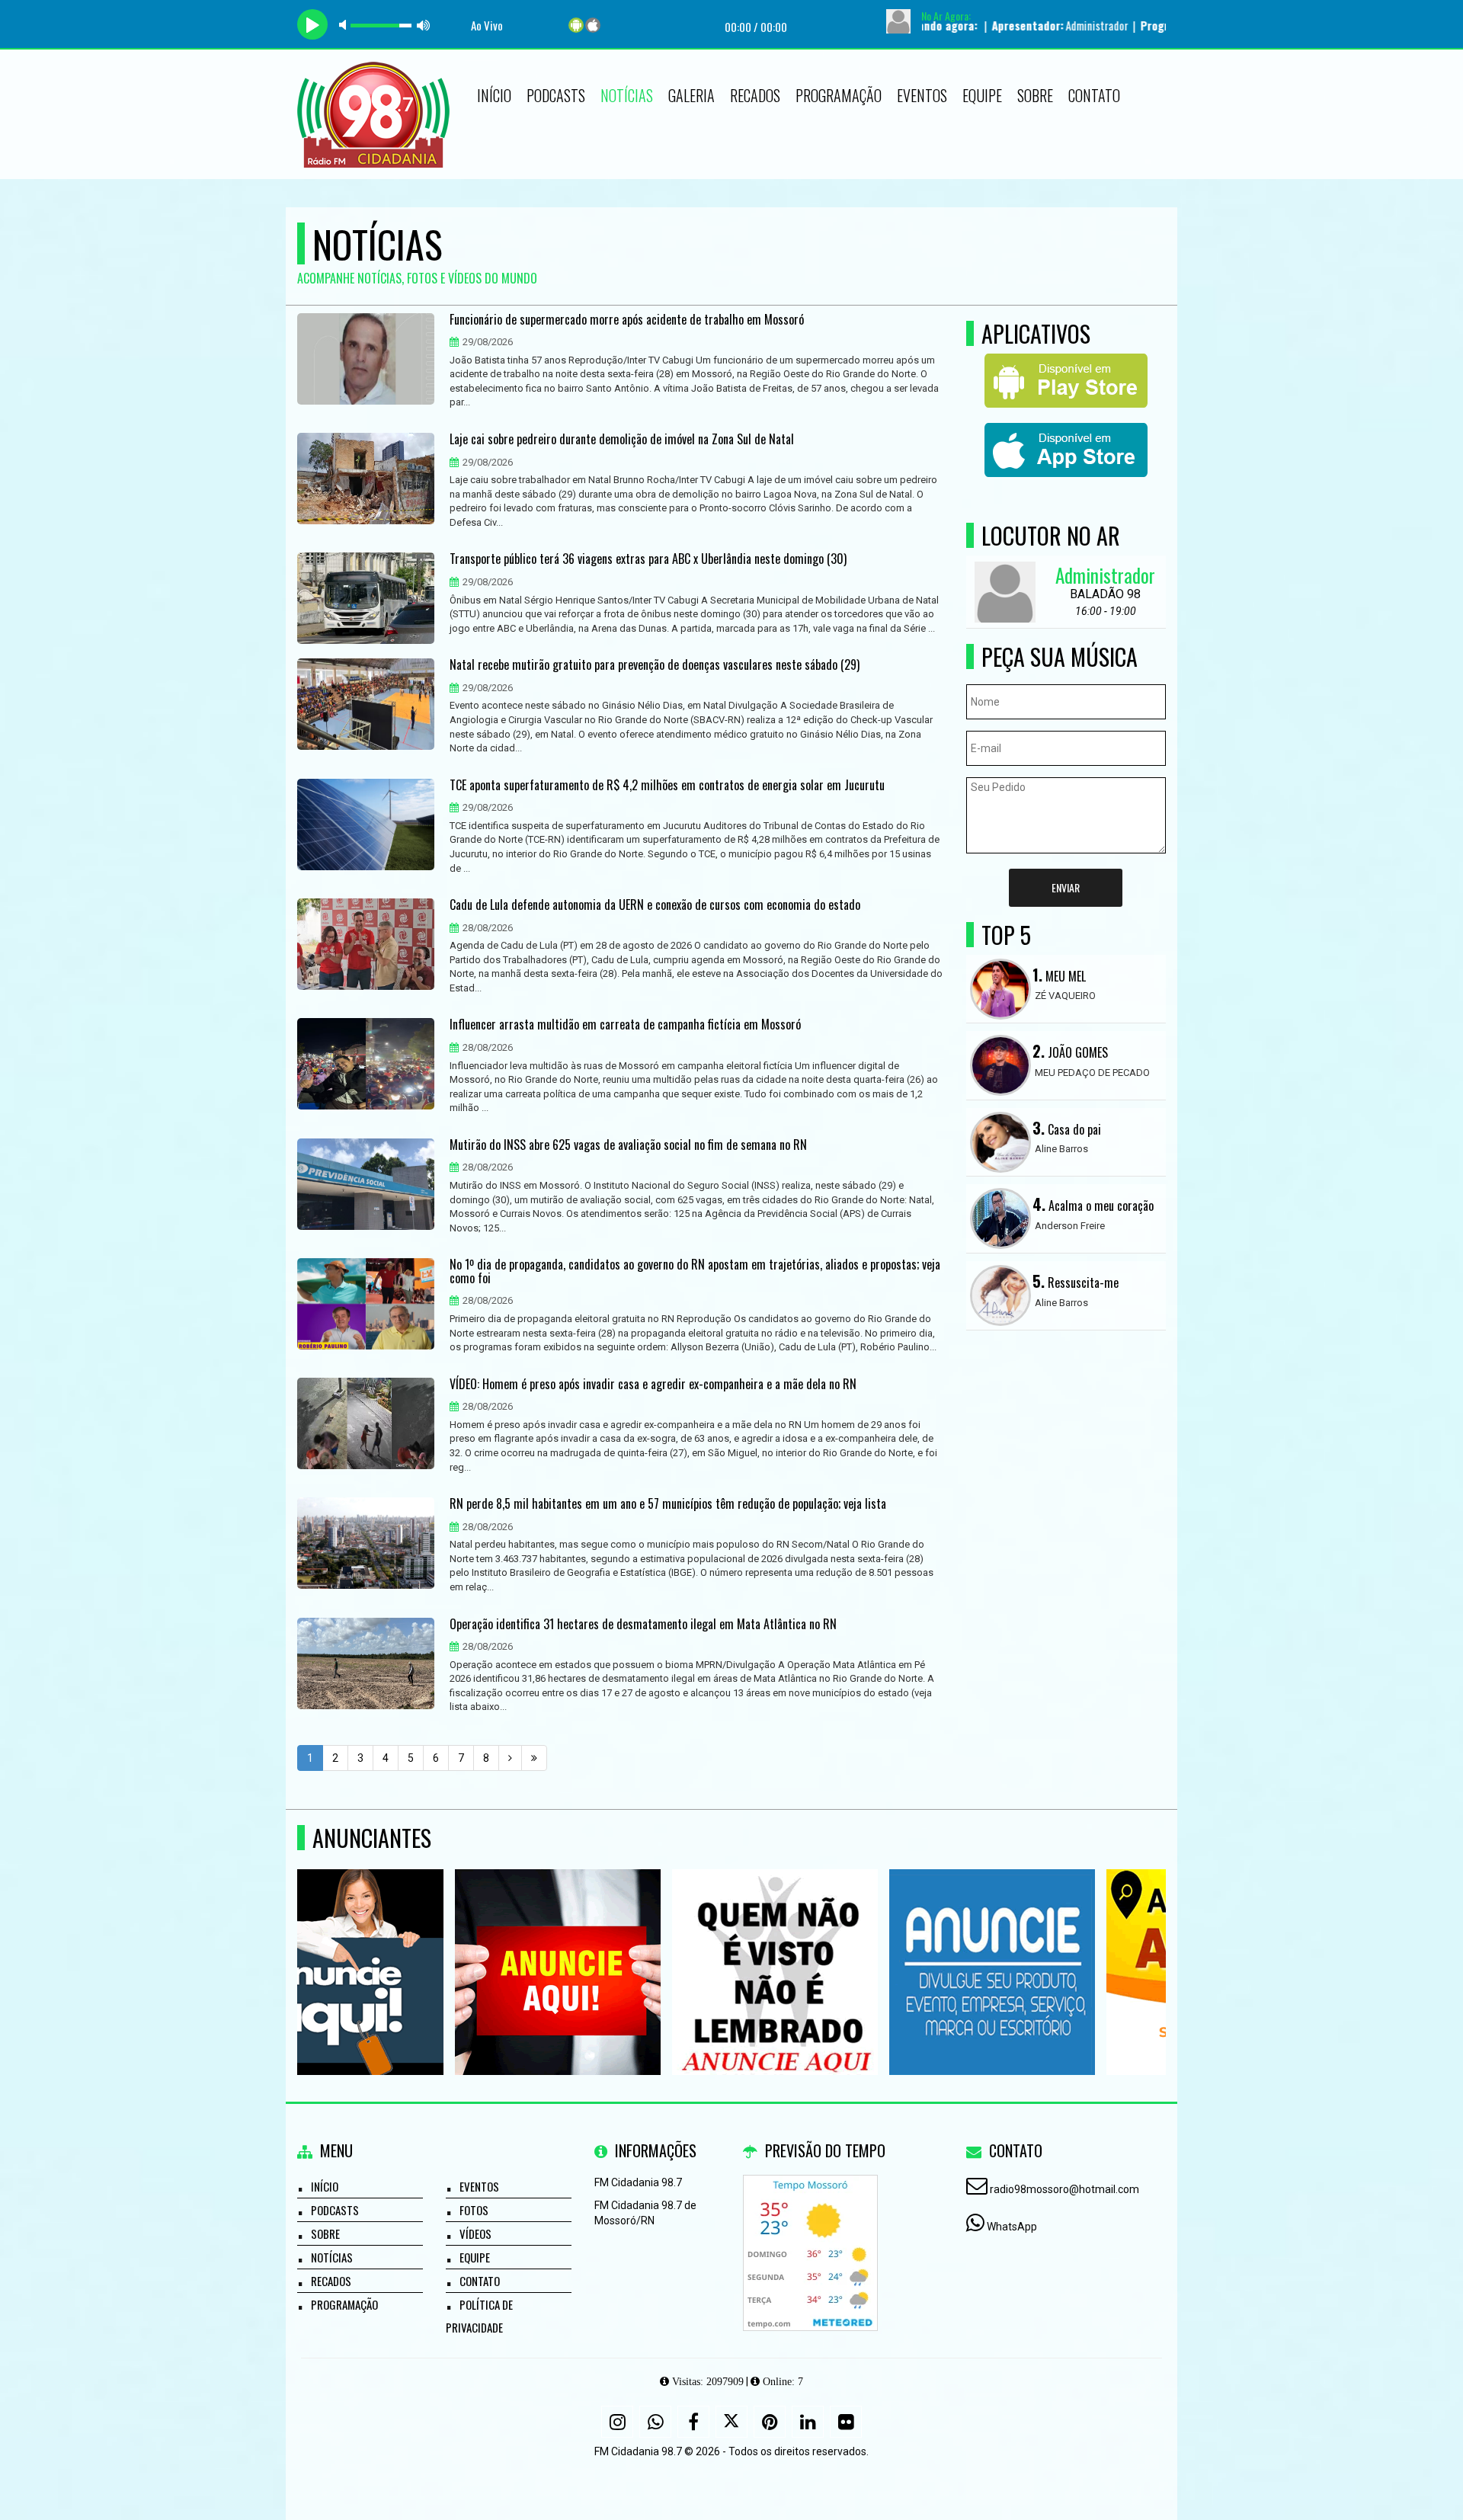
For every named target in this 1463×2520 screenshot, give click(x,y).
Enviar (1066, 887)
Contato (1094, 95)
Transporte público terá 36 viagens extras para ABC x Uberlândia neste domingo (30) (648, 559)
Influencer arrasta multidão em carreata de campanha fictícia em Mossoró (625, 1025)
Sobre (1035, 95)
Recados (755, 95)
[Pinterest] (770, 2422)
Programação (839, 95)
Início (494, 95)
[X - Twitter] (731, 2422)
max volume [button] (424, 25)
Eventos (922, 95)
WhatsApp (1012, 2227)
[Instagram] (617, 2422)
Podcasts (556, 95)
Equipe (982, 95)
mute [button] (345, 25)
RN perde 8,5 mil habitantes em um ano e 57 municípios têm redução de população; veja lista (668, 1504)
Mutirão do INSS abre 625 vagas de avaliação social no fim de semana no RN (628, 1145)
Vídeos (475, 2233)
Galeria (691, 95)
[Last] (534, 1758)
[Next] (510, 1758)
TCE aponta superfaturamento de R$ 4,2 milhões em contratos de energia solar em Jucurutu (667, 786)
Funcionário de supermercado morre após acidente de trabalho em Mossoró (627, 320)
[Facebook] (693, 2422)
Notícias (627, 95)
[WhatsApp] (655, 2422)
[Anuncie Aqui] (400, 1944)
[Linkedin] (808, 2422)
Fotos (474, 2210)
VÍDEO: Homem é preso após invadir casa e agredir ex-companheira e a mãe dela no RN (653, 1385)
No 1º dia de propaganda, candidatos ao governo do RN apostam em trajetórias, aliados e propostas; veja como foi (695, 1271)
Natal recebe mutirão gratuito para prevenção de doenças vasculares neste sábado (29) (655, 665)
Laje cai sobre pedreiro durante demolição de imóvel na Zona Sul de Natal (622, 440)
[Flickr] (846, 2422)
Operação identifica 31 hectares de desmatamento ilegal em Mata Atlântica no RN (643, 1625)
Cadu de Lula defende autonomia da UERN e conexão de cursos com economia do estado (655, 905)
